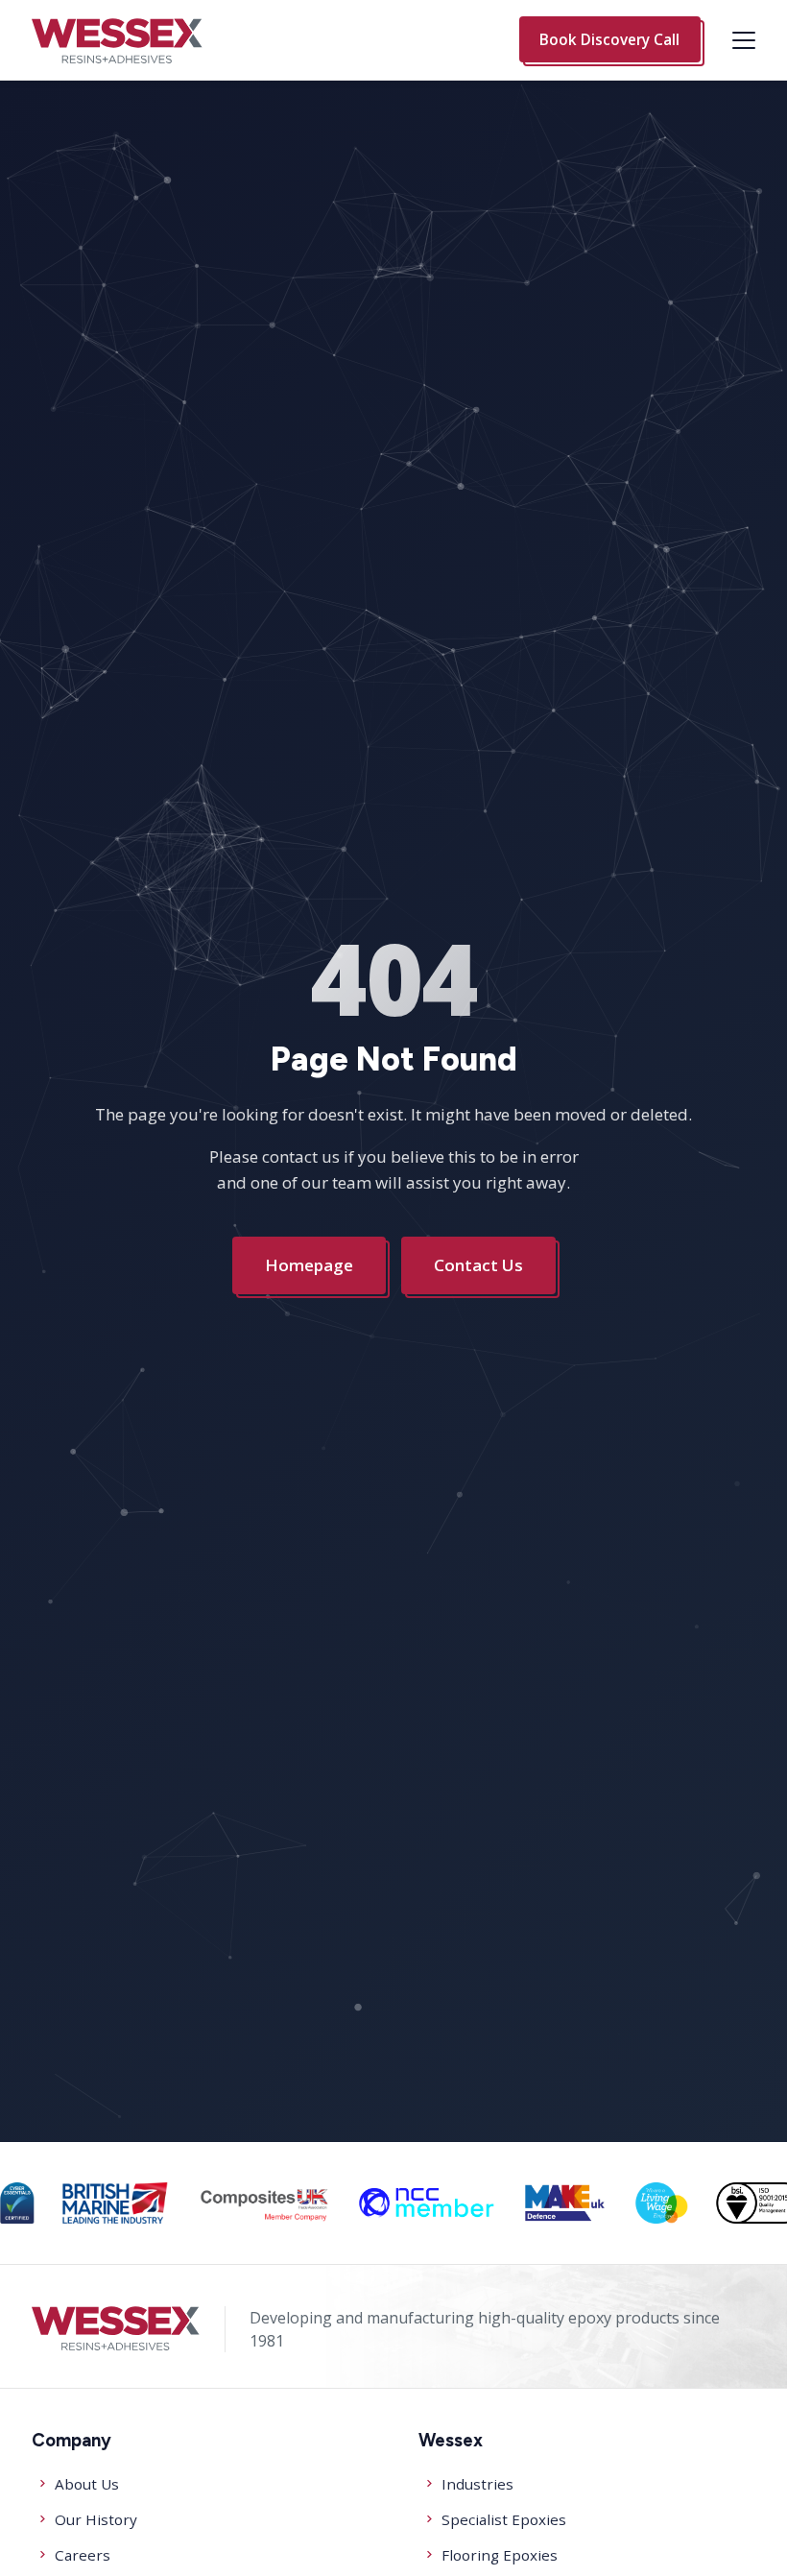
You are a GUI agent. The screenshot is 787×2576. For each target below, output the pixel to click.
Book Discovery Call (609, 39)
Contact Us (478, 1265)
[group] (17, 2203)
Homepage (309, 1265)
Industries (477, 2484)
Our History (96, 2519)
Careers (83, 2555)
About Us (87, 2484)
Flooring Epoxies (500, 2555)
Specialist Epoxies (504, 2519)
